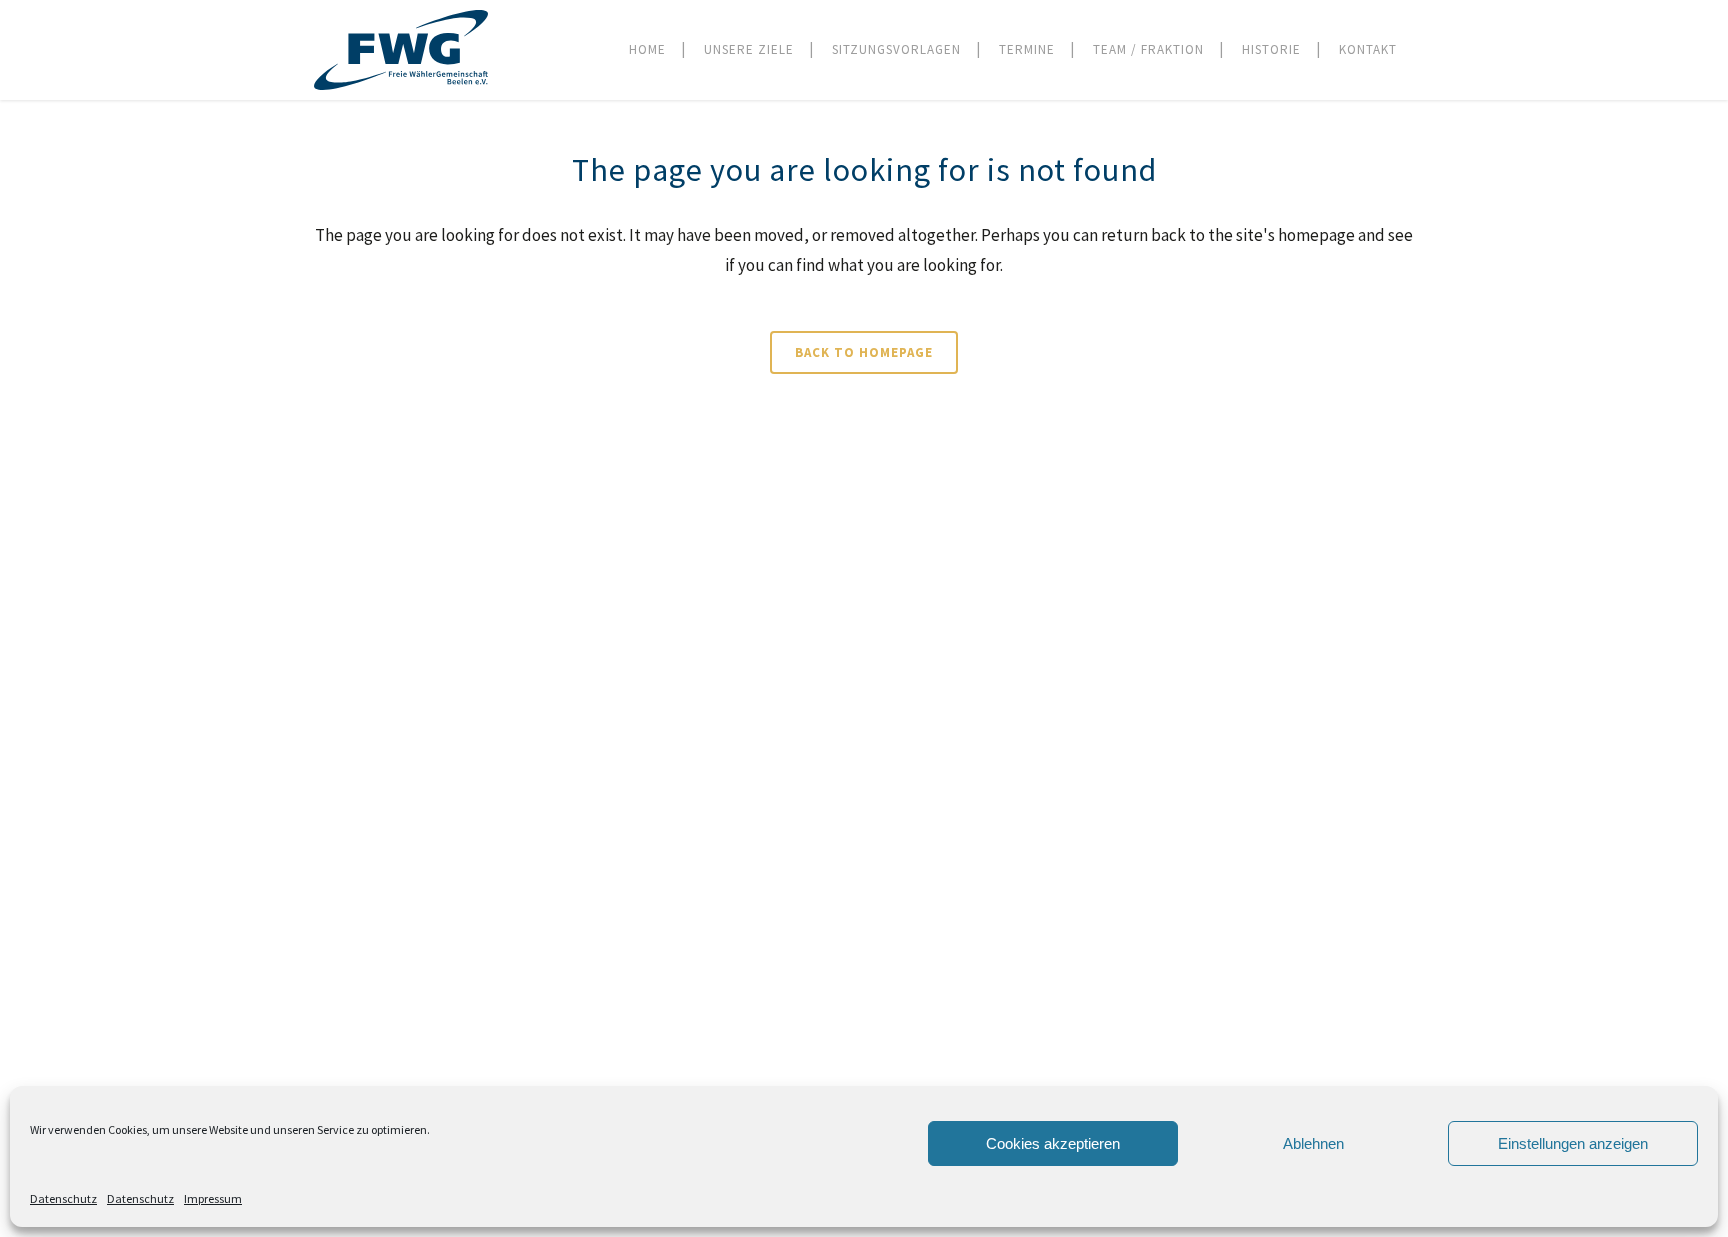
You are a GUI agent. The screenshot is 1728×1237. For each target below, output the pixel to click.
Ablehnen (1313, 1143)
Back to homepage (864, 352)
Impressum (213, 1198)
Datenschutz (63, 1198)
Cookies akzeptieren (1053, 1143)
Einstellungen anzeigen (1573, 1143)
